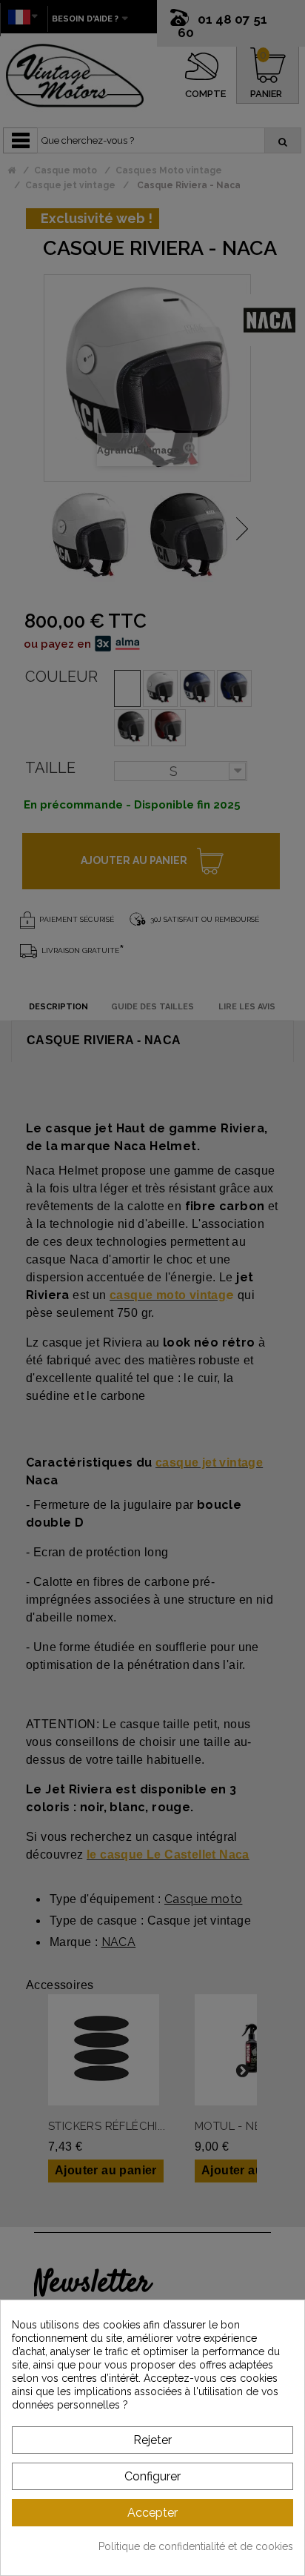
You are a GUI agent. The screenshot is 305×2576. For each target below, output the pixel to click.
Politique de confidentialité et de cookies (196, 2546)
